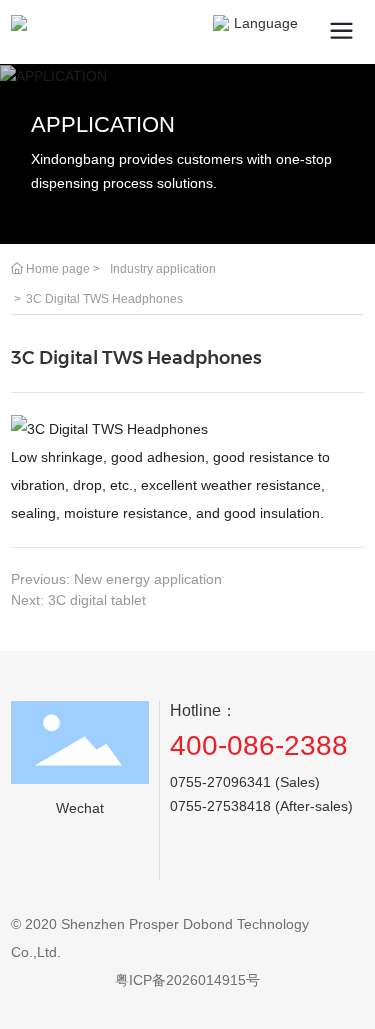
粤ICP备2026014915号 (187, 980)
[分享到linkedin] (334, 864)
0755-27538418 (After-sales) (261, 806)
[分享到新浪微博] (223, 864)
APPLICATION (103, 124)
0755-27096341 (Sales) (245, 782)
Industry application (163, 269)
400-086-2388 (259, 745)
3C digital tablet (97, 600)
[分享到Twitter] (297, 864)
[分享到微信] (186, 864)
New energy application (148, 579)
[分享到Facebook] (260, 864)
